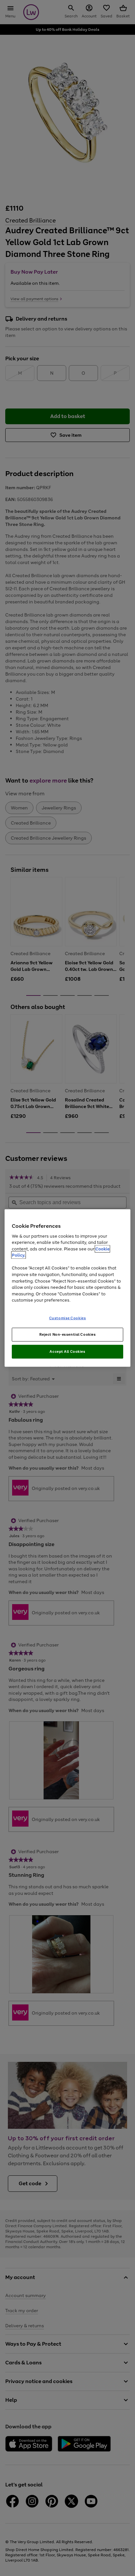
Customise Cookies (68, 1318)
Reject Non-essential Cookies (68, 1334)
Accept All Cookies (67, 1351)
